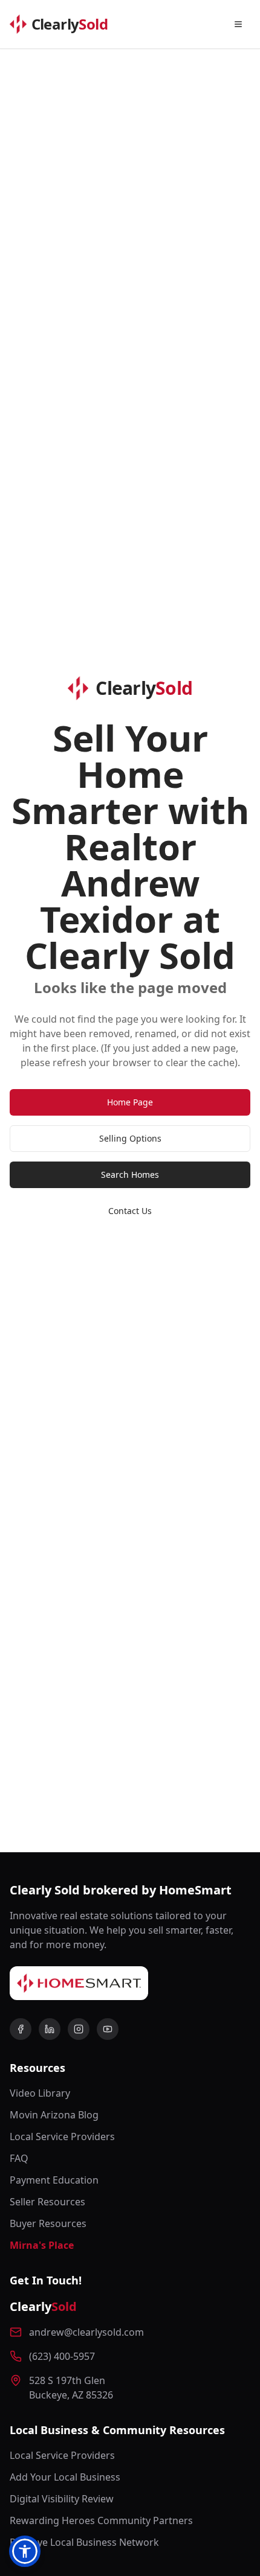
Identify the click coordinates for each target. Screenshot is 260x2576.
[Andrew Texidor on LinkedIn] (50, 2029)
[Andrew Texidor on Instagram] (79, 2029)
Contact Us (130, 1211)
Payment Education (54, 2180)
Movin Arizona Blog (54, 2115)
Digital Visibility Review (62, 2499)
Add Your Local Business (65, 2477)
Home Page (130, 1102)
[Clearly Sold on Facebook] (21, 2029)
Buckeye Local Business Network (84, 2542)
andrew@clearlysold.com (86, 2332)
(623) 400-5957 (62, 2356)
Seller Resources (47, 2202)
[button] (25, 2551)
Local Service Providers (62, 2137)
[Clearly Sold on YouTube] (108, 2029)
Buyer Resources (48, 2223)
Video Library (40, 2093)
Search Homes (130, 1175)
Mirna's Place (42, 2245)
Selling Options (130, 1138)
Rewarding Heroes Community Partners (101, 2520)
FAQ (19, 2158)
